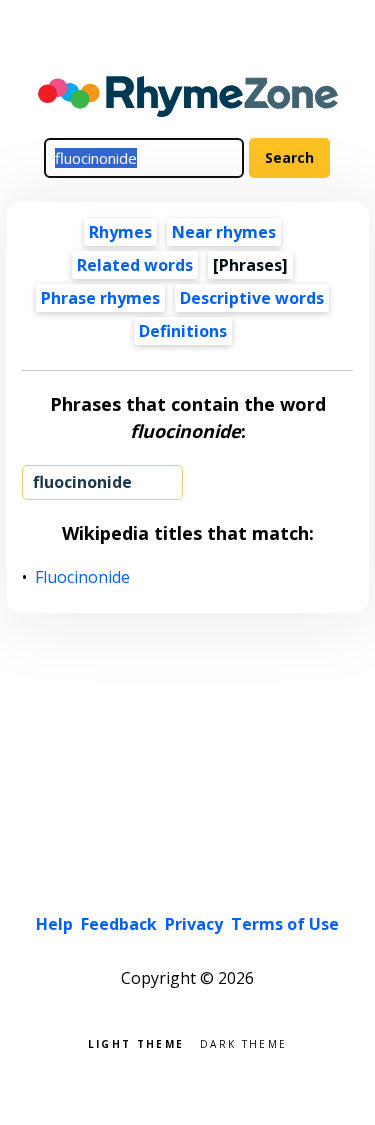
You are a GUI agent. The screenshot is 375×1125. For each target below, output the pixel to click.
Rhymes (120, 232)
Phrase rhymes (100, 298)
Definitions (183, 331)
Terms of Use (285, 924)
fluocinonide (82, 482)
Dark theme (243, 1042)
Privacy (194, 924)
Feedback (119, 924)
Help (54, 924)
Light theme (136, 1042)
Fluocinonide (83, 577)
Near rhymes (224, 232)
